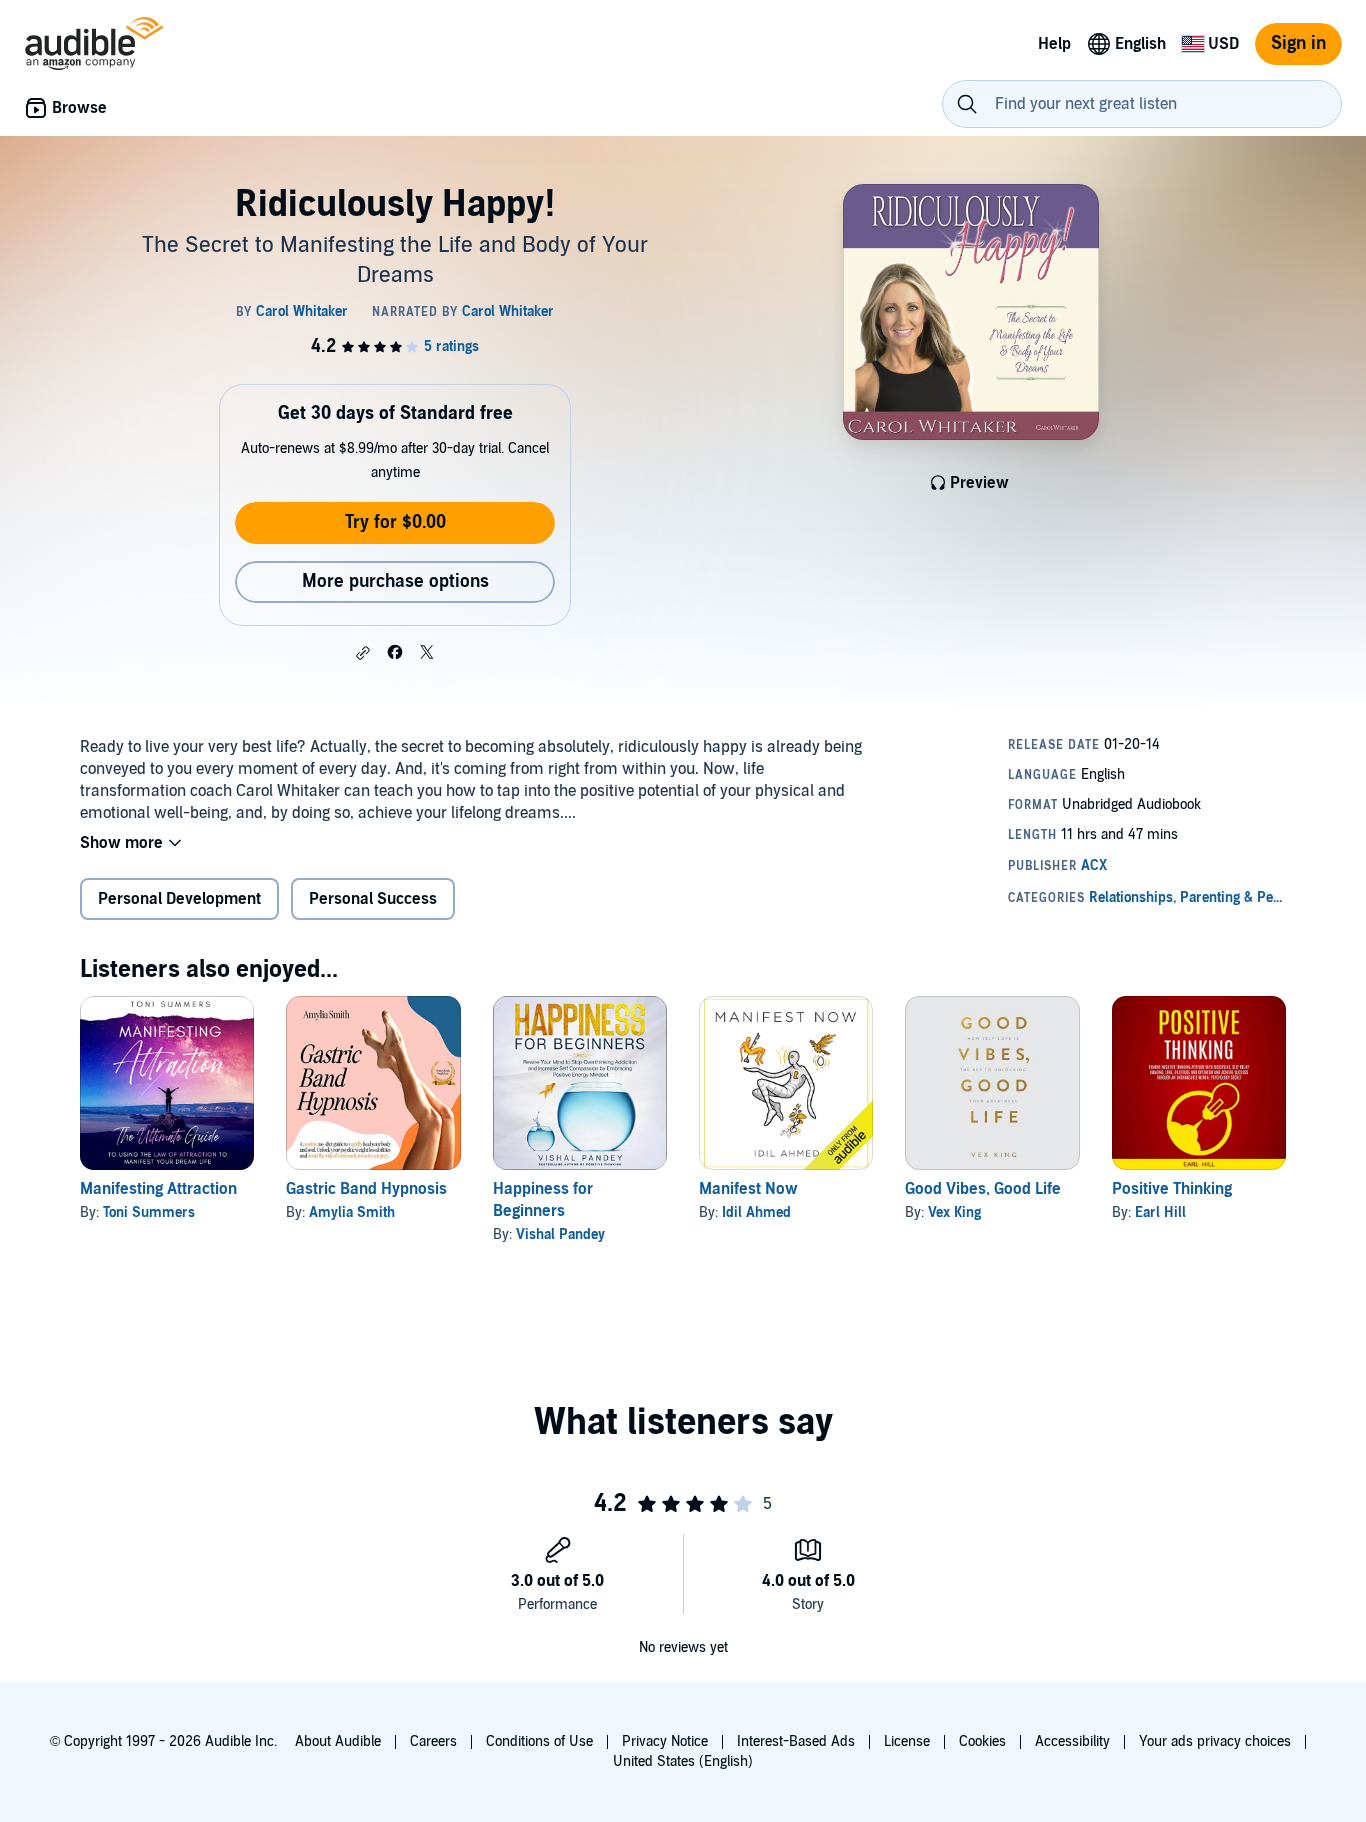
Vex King (954, 1212)
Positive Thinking (1172, 1189)
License (907, 1741)
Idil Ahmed (756, 1212)
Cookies (982, 1741)
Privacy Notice (665, 1741)
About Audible (338, 1741)
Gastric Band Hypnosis (366, 1189)
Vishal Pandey (560, 1234)
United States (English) (683, 1761)
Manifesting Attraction (158, 1189)
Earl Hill (1160, 1212)
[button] (363, 653)
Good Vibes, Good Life (983, 1189)
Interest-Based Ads (796, 1741)
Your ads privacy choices (1215, 1741)
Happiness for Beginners (543, 1200)
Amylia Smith (352, 1212)
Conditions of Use (539, 1741)
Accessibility (1072, 1741)
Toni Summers (149, 1212)
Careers (433, 1741)
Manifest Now (748, 1189)
